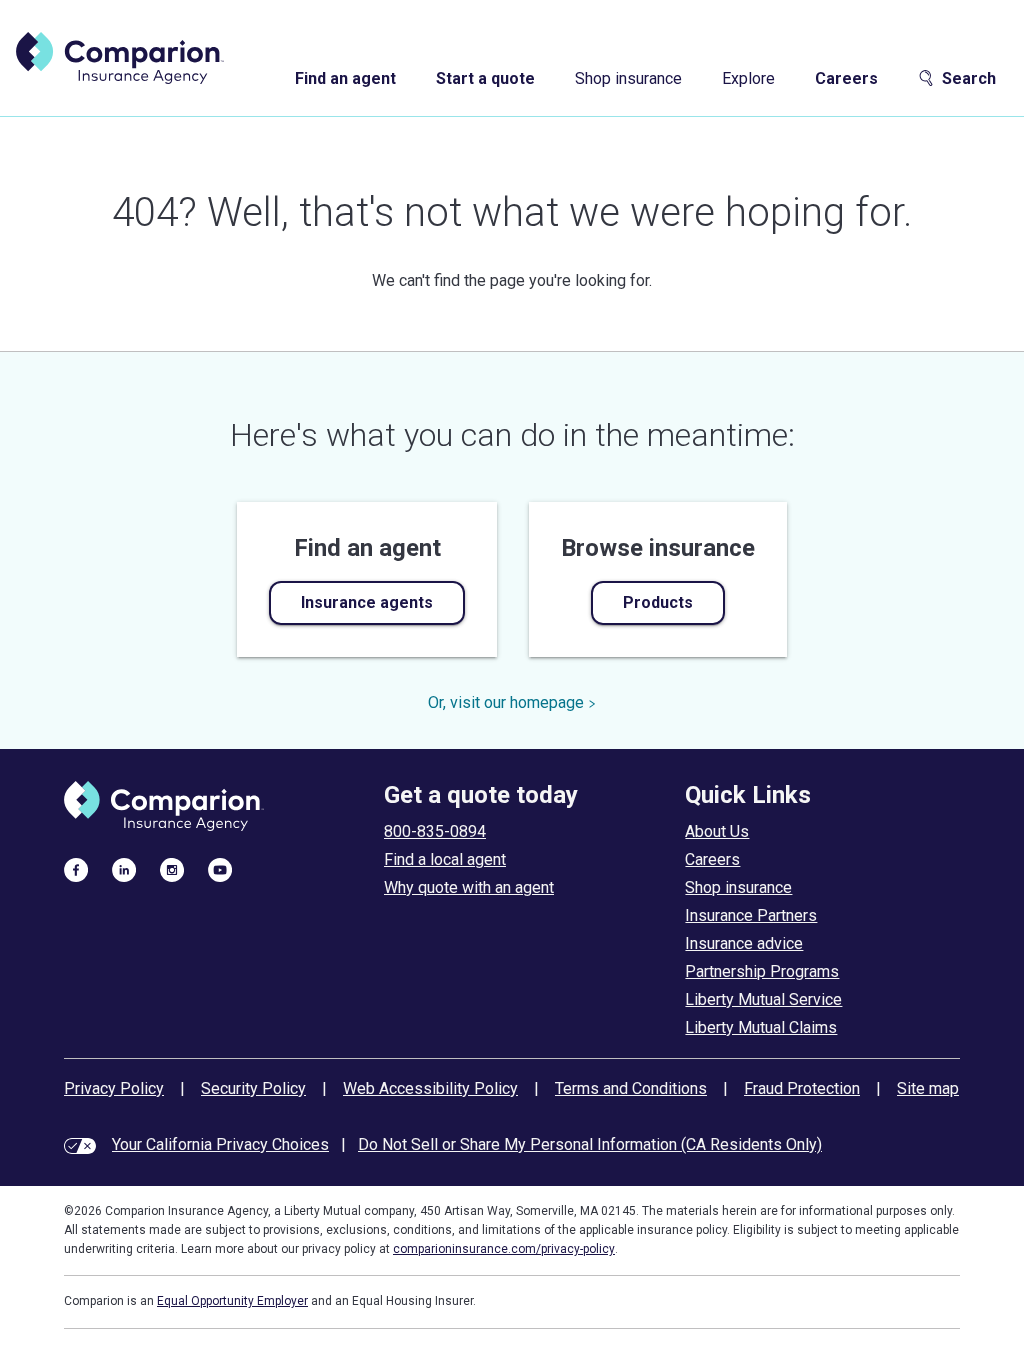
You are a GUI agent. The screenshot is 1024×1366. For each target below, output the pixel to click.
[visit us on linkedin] (124, 869)
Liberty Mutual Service (763, 999)
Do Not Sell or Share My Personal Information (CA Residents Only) (590, 1144)
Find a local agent (445, 859)
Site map (928, 1088)
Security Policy (253, 1088)
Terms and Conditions (631, 1088)
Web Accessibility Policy (430, 1088)
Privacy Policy (114, 1088)
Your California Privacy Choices (220, 1144)
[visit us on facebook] (76, 869)
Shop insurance (628, 78)
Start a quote (485, 78)
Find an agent (345, 78)
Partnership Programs (762, 971)
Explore (748, 78)
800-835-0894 (435, 831)
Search (969, 78)
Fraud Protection (802, 1088)
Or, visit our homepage (506, 702)
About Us (717, 831)
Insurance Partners (751, 915)
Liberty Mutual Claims (761, 1027)
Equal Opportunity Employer (232, 1301)
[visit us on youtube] (220, 869)
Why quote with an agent (469, 887)
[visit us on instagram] (172, 869)
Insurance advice (744, 943)
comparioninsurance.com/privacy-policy (504, 1249)
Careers (846, 78)
